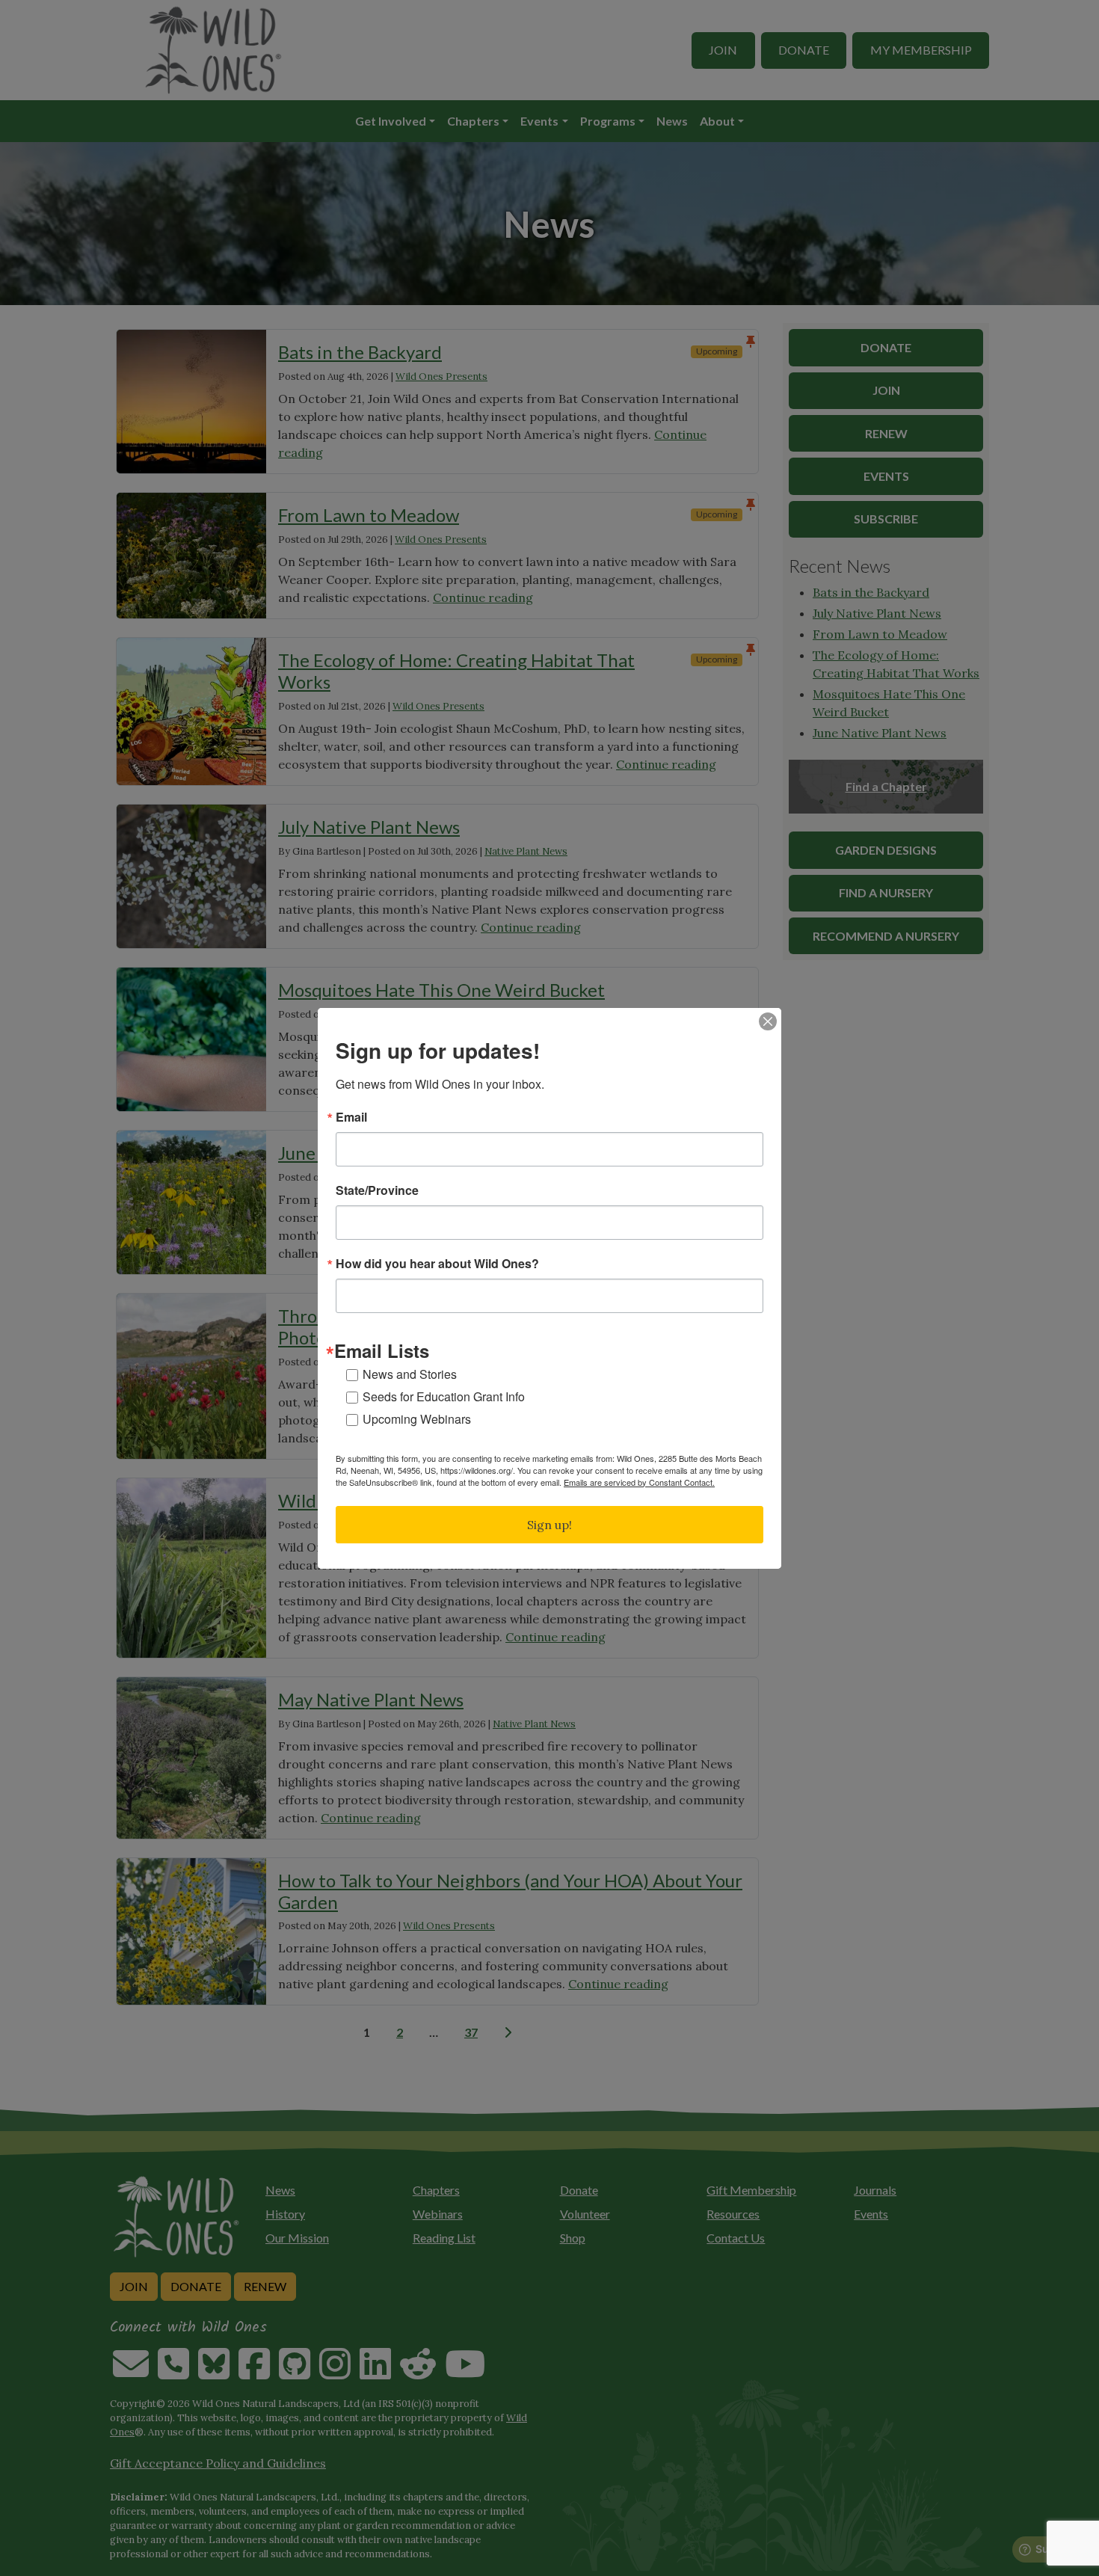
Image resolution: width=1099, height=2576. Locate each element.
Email (351, 1117)
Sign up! (549, 1525)
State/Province (377, 1190)
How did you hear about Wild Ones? (437, 1264)
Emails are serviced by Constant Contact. (639, 1482)
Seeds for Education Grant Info (444, 1396)
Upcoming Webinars (417, 1419)
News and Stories (410, 1374)
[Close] (768, 1021)
